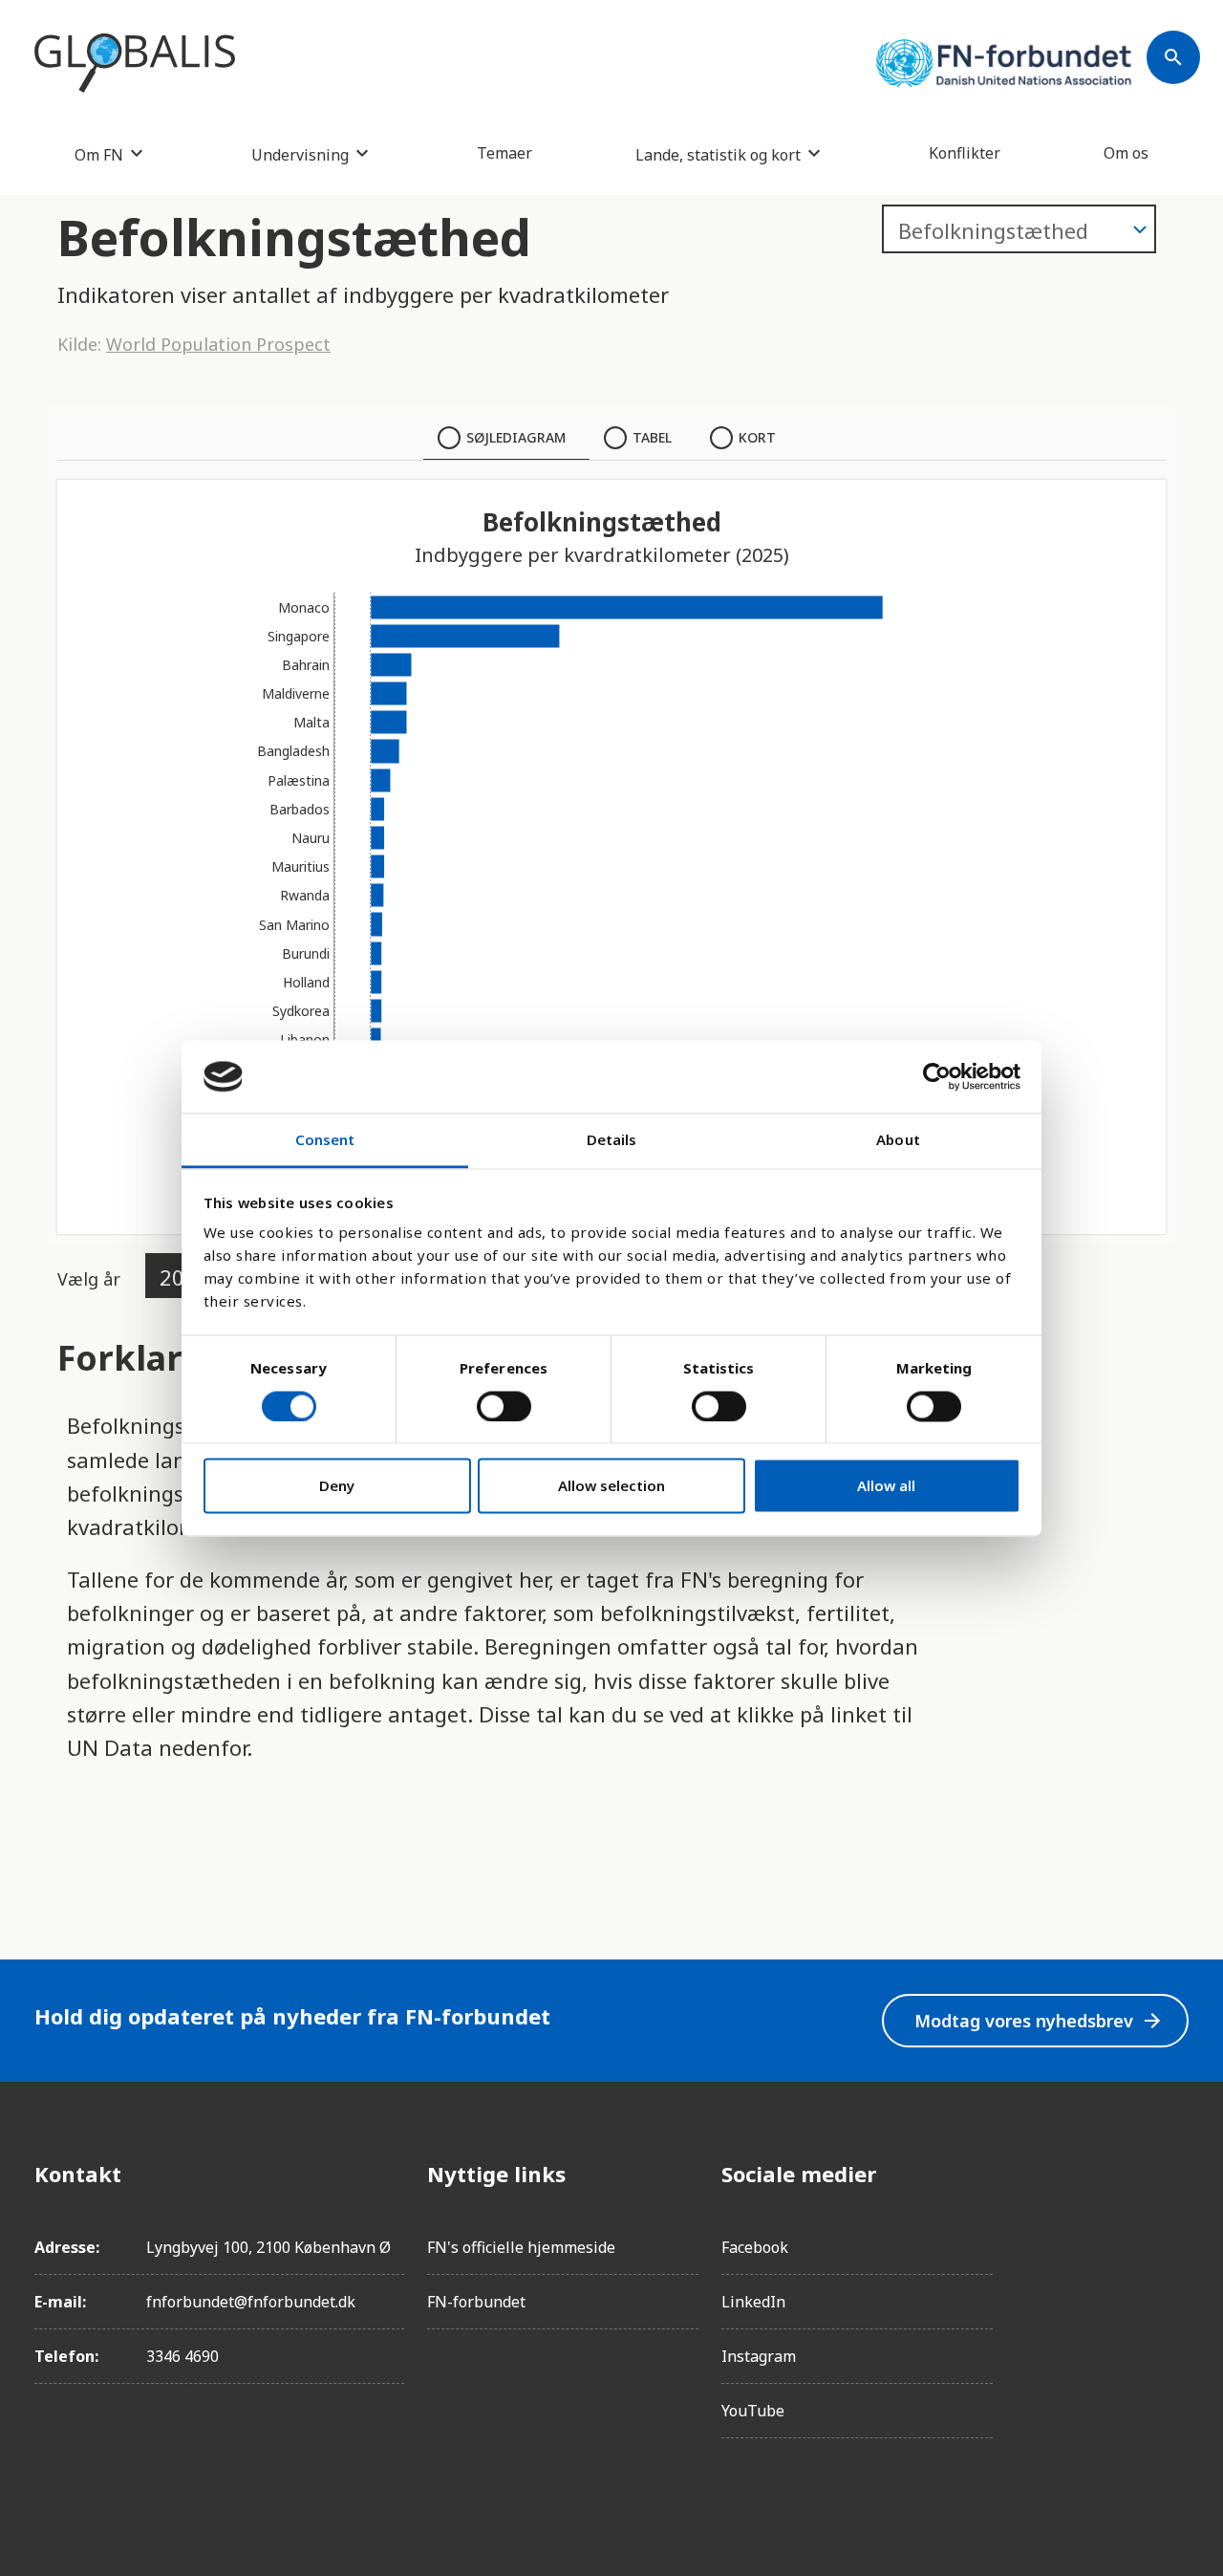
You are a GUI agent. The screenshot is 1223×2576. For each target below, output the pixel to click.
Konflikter (965, 153)
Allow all (886, 1486)
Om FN (99, 154)
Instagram (759, 2356)
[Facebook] (1173, 2174)
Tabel (652, 437)
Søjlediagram (516, 437)
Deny (337, 1486)
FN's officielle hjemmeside (521, 2247)
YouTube (753, 2411)
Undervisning (300, 154)
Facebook (755, 2247)
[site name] (135, 63)
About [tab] (898, 1140)
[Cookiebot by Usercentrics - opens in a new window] (937, 1076)
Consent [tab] (325, 1140)
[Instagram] (1173, 2227)
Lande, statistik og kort (718, 154)
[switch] (504, 1406)
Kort (757, 437)
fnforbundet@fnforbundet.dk (251, 2302)
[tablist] (611, 438)
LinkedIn (753, 2302)
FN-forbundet (476, 2302)
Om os (1126, 153)
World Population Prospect (218, 344)
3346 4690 (182, 2356)
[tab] (506, 438)
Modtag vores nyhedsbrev (1039, 2021)
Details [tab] (612, 1140)
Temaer (504, 153)
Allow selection (611, 1486)
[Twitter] (1173, 2281)
